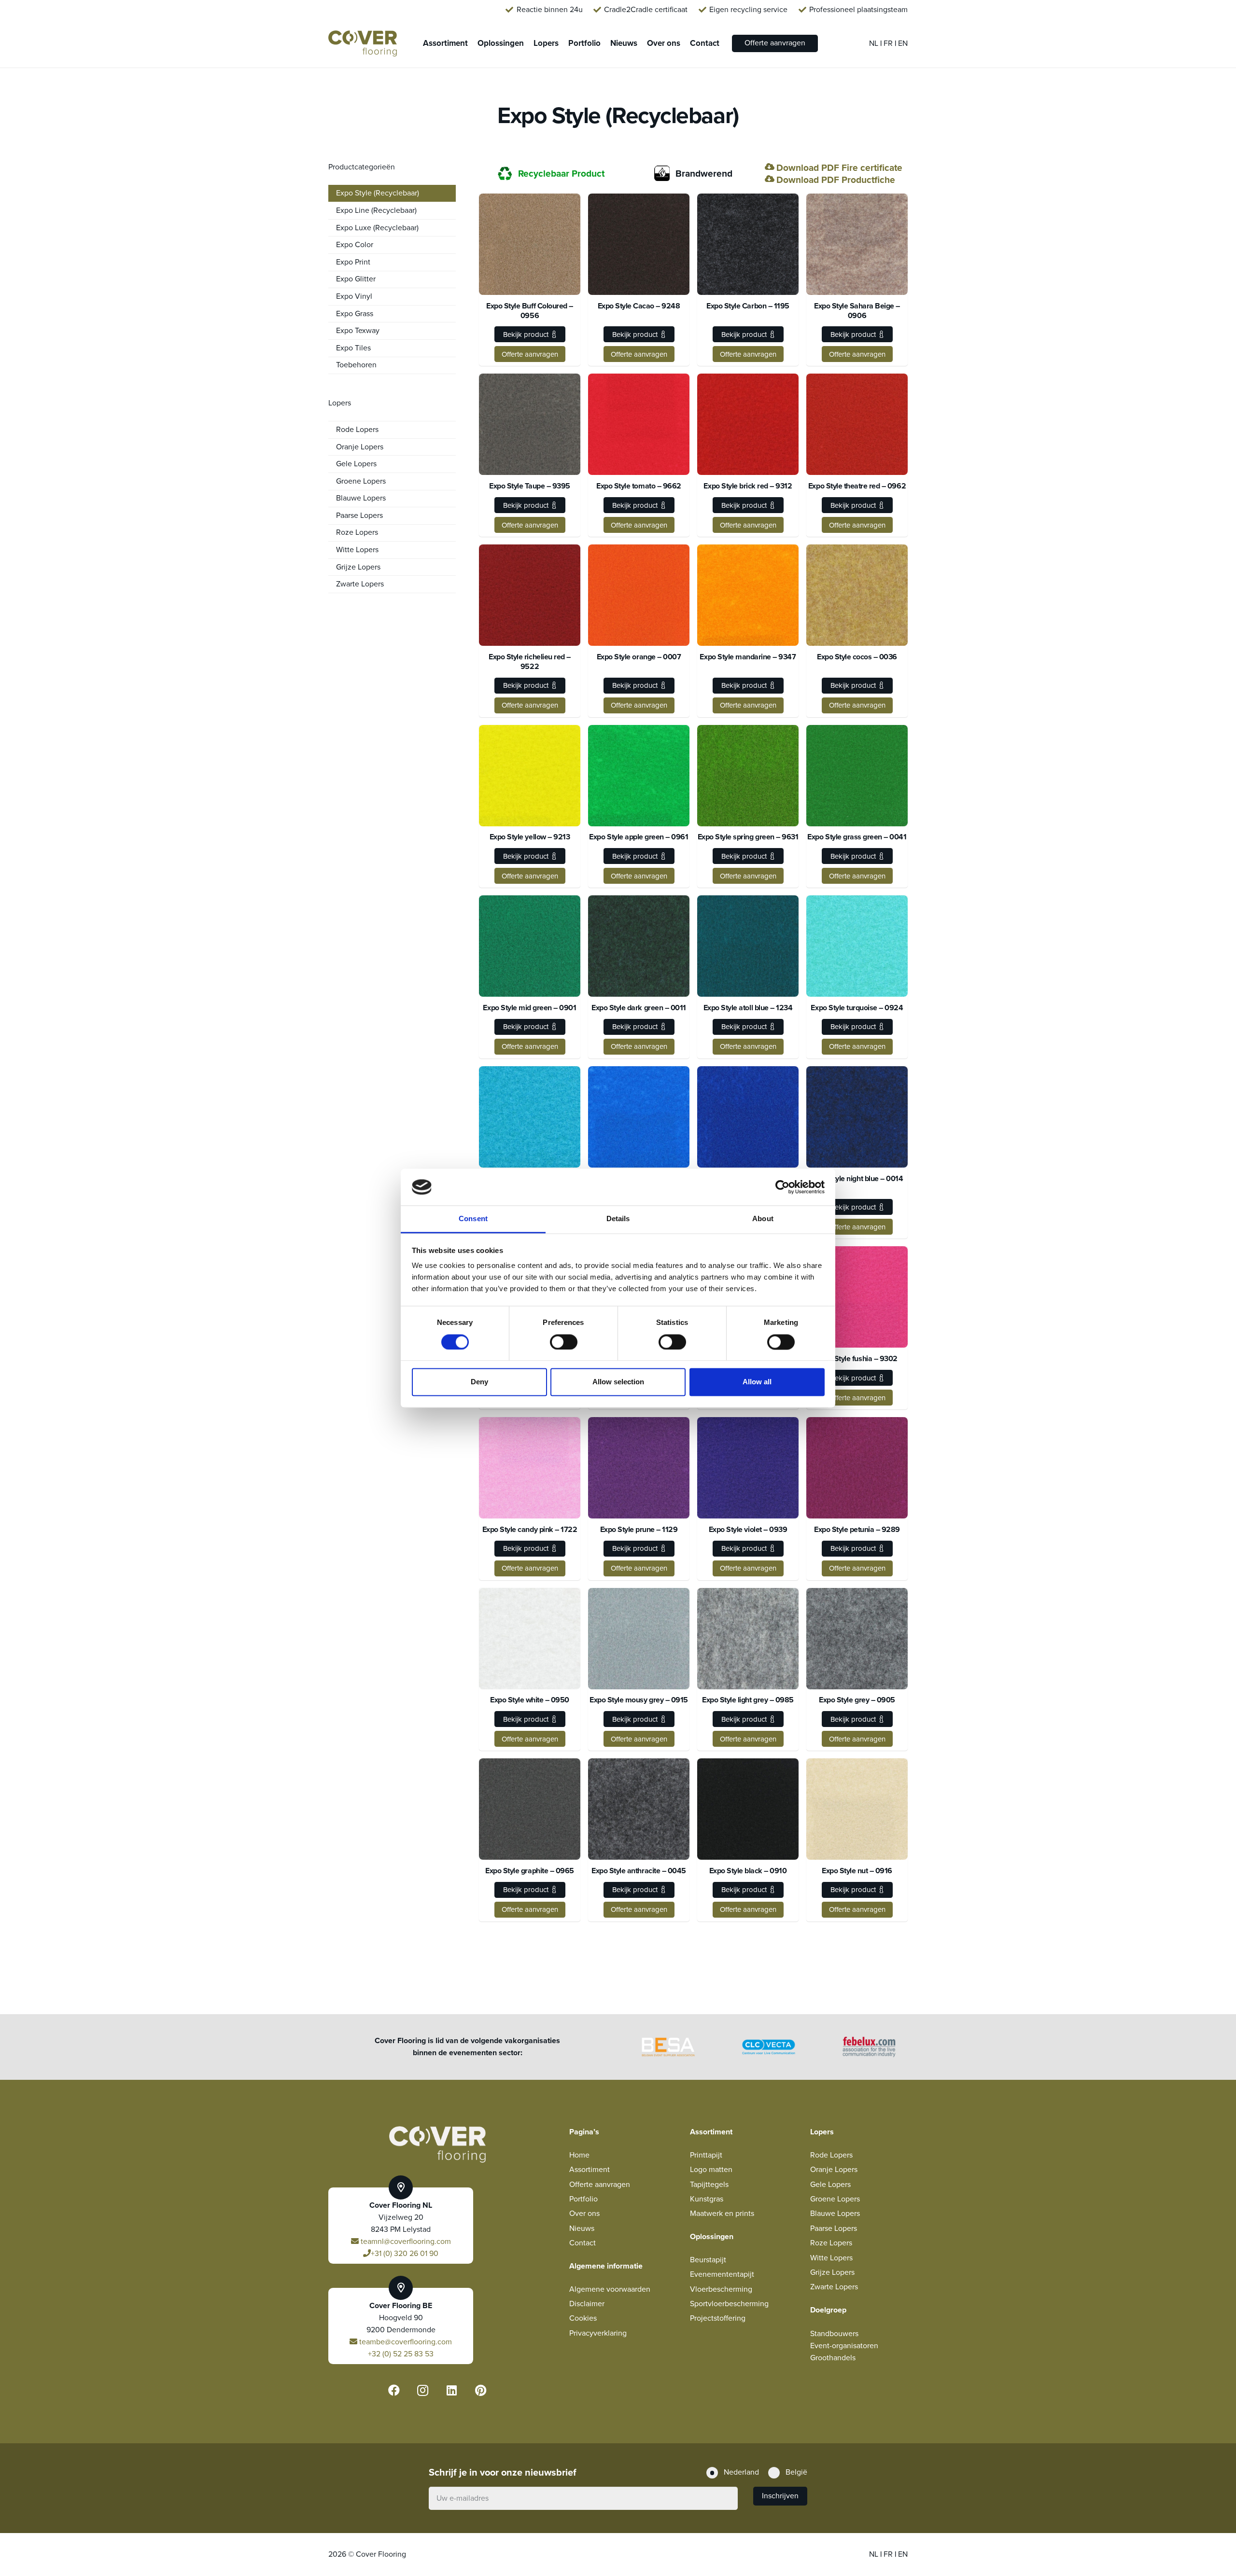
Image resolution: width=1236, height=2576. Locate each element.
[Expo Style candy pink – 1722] (530, 1468)
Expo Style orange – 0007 (639, 657)
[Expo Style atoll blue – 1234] (748, 946)
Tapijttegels (709, 2185)
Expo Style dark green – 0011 (639, 1008)
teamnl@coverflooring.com (405, 2242)
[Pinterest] (481, 2390)
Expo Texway (358, 331)
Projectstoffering (718, 2318)
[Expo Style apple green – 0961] (639, 776)
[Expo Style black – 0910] (748, 1809)
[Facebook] (394, 2390)
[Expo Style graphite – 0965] (530, 1809)
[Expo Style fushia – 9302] (857, 1297)
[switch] (564, 1342)
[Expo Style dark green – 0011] (639, 946)
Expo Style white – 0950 (530, 1700)
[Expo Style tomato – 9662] (639, 424)
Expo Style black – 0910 (748, 1871)
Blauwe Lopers (361, 498)
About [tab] (763, 1219)
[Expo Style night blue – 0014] (857, 1117)
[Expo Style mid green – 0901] (530, 946)
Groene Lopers (361, 481)
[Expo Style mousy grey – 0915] (639, 1639)
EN (903, 43)
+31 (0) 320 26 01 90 (405, 2254)
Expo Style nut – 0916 (857, 1871)
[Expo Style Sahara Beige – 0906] (857, 244)
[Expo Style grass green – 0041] (857, 776)
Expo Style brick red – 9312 (748, 486)
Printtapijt (706, 2155)
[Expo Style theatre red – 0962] (857, 424)
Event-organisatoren (844, 2346)
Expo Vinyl (354, 296)
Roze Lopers (357, 532)
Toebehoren (356, 365)
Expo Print (353, 262)
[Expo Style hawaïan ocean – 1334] (530, 1117)
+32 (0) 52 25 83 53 (401, 2354)
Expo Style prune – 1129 (639, 1530)
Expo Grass (355, 314)
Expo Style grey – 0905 (857, 1700)
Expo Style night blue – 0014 (857, 1179)
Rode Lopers (357, 430)
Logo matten (711, 2170)
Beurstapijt (708, 2260)
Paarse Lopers (359, 515)
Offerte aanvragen (600, 2185)
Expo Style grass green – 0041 (857, 837)
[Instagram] (423, 2390)
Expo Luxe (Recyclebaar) (377, 228)
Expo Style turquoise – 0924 (857, 1008)
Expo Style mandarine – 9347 (748, 657)
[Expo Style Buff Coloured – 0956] (530, 244)
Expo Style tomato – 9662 (639, 486)
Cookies (583, 2318)
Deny (479, 1382)
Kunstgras (707, 2199)
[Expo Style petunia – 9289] (857, 1468)
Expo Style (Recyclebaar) (378, 193)
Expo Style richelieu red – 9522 (530, 662)
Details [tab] (618, 1219)
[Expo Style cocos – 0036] (857, 595)
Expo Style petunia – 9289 (857, 1530)
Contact (583, 2243)
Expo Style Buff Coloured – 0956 (530, 311)
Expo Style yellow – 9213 (530, 837)
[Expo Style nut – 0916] (857, 1809)
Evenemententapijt (722, 2274)
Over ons (584, 2214)
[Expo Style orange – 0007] (639, 595)
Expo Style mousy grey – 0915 (639, 1700)
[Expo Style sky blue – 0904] (639, 1117)
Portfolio (583, 2199)
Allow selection (618, 1382)
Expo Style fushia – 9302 (857, 1359)
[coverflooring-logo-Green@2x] (363, 44)
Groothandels (833, 2358)
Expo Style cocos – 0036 (857, 657)
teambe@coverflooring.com (405, 2342)
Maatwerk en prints (722, 2214)
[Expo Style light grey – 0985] (748, 1639)
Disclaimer (587, 2304)
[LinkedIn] (452, 2390)
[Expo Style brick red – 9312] (748, 424)
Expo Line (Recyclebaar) (376, 210)
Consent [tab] (473, 1219)
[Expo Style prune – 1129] (639, 1468)
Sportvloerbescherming (729, 2304)
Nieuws (582, 2228)
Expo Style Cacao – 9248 (639, 306)
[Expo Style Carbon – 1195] (748, 244)
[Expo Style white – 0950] (530, 1639)
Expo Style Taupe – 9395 (530, 486)
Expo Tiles (353, 348)
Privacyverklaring (598, 2333)
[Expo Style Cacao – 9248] (639, 244)
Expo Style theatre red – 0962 (857, 486)
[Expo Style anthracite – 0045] (639, 1809)
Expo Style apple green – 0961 (639, 837)
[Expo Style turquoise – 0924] (857, 946)
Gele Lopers (356, 464)
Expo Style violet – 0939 (748, 1530)
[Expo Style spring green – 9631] (748, 776)
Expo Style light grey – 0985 (748, 1700)
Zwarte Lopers (360, 584)
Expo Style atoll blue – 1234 (748, 1008)
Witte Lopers (357, 550)
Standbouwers (834, 2334)
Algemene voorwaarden (610, 2289)
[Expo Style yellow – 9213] (530, 776)
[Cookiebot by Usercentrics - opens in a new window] (782, 1187)
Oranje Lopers (360, 447)
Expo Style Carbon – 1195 (748, 306)
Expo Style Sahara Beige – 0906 (857, 311)
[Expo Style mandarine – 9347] (748, 595)
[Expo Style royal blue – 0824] (748, 1117)
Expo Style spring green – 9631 (748, 837)
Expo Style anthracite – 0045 (639, 1871)
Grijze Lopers (358, 567)
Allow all (757, 1382)
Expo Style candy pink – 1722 (530, 1530)
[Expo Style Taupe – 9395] (530, 424)
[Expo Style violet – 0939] (748, 1468)
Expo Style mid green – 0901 (529, 1008)
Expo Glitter (356, 279)
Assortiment (590, 2170)
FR (889, 43)
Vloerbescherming (721, 2289)
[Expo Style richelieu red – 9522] (530, 595)
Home (579, 2155)
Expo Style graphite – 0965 (530, 1871)
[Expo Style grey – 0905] (857, 1639)
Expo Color (355, 245)
